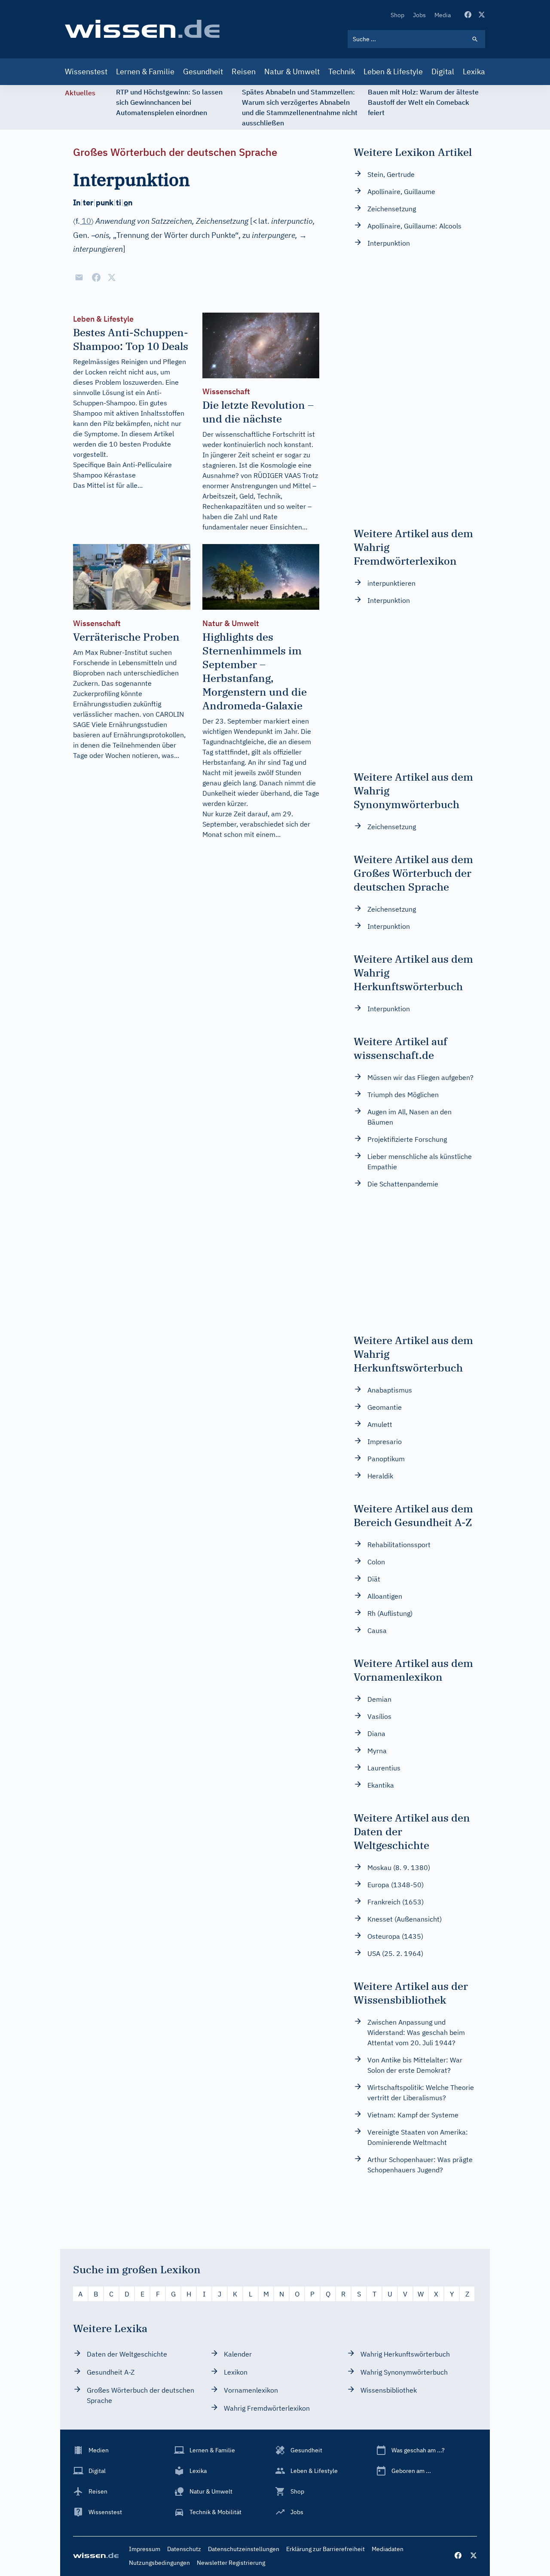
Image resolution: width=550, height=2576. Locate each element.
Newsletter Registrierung (231, 2563)
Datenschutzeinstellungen (244, 2549)
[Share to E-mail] (79, 277)
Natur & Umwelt (292, 71)
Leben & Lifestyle (393, 71)
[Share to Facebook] (96, 277)
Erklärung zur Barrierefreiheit (325, 2549)
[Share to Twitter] (112, 277)
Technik (342, 71)
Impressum (145, 2549)
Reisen (244, 71)
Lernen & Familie (145, 71)
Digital (443, 71)
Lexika (474, 71)
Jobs (419, 15)
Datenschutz (184, 2549)
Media (443, 15)
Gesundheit (203, 71)
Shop (397, 15)
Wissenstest (86, 71)
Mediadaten (388, 2549)
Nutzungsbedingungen (159, 2563)
